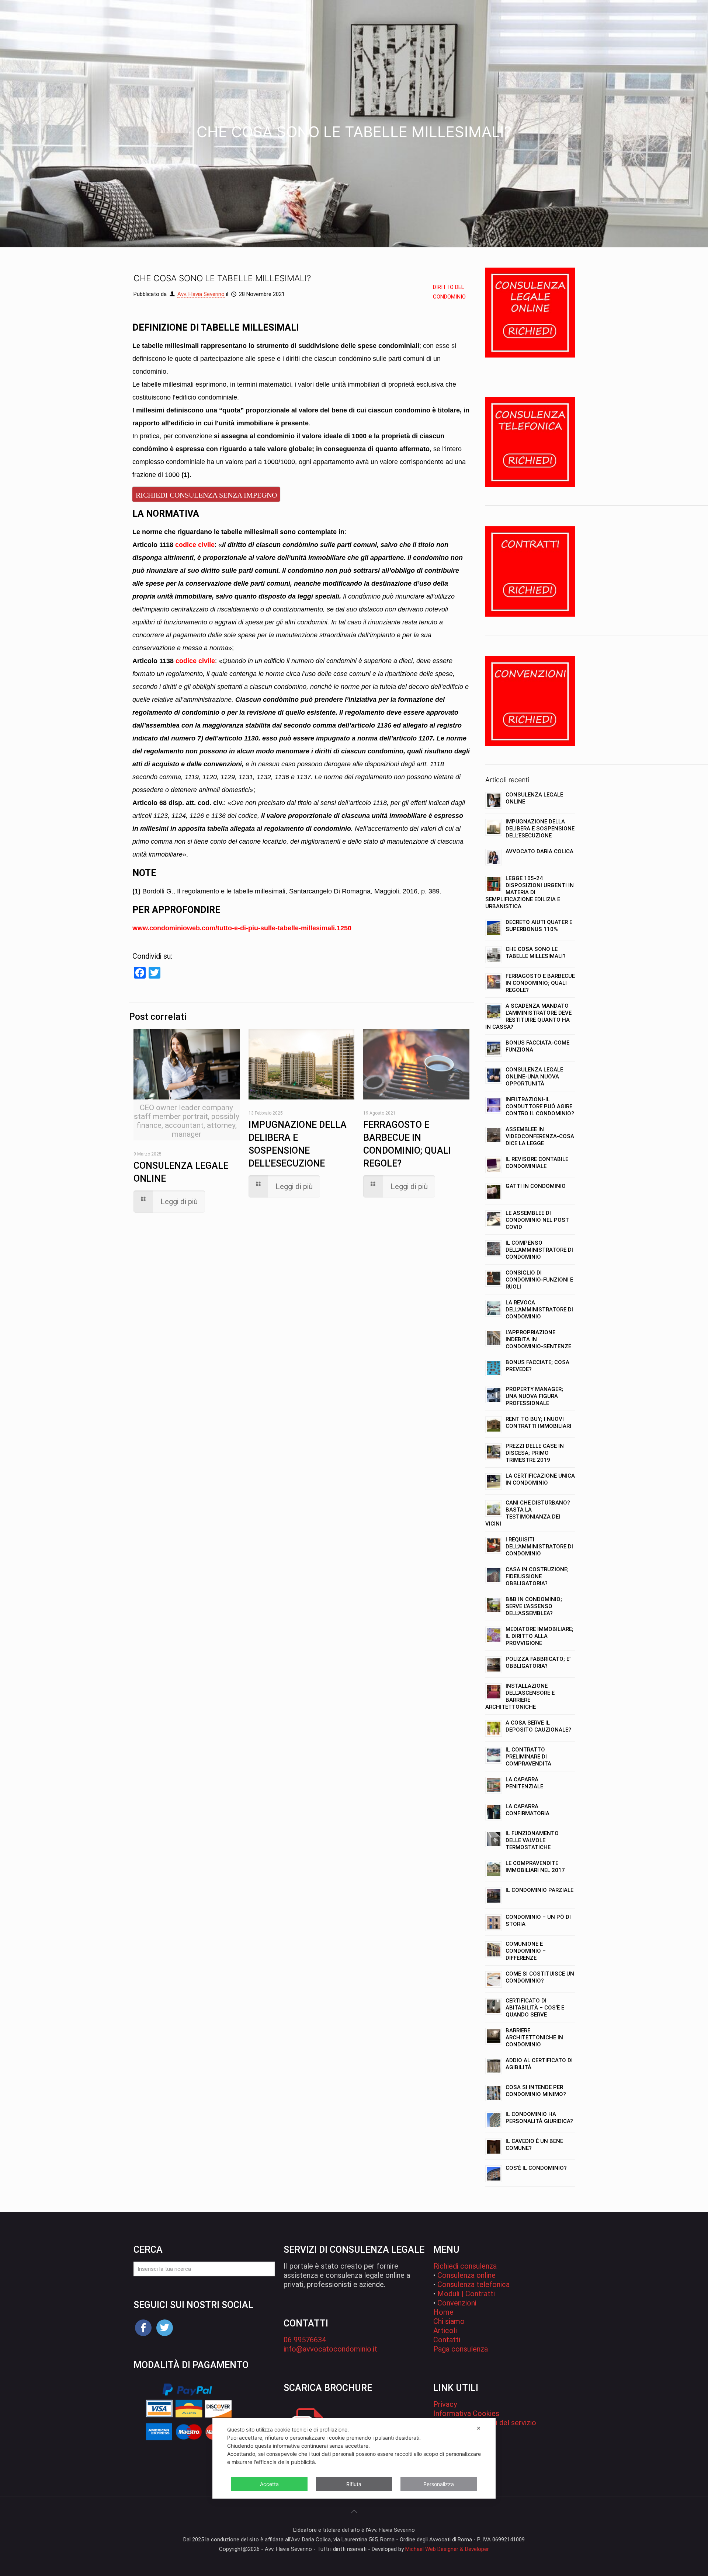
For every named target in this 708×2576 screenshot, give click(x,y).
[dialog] (354, 2458)
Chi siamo (449, 2321)
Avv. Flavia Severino (201, 294)
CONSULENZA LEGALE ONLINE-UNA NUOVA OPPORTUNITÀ (534, 1077)
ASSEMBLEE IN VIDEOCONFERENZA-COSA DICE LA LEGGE (540, 1136)
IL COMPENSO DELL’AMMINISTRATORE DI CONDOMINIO (539, 1250)
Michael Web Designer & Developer (447, 2549)
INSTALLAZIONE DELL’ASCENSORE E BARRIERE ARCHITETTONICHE (520, 1696)
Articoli (445, 2331)
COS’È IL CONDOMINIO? (536, 2168)
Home (443, 2312)
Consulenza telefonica (473, 2284)
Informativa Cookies (466, 2413)
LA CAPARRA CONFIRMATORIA (527, 1810)
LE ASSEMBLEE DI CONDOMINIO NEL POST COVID (537, 1220)
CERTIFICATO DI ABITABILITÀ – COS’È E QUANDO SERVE (535, 2008)
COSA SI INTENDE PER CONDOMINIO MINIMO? (536, 2091)
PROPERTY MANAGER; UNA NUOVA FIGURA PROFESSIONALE (534, 1396)
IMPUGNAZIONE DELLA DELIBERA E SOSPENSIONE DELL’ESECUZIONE (540, 829)
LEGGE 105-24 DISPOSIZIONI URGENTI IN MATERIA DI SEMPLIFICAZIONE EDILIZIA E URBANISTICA (530, 892)
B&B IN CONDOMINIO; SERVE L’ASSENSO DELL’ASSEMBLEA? (534, 1606)
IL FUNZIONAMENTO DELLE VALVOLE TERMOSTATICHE (532, 1840)
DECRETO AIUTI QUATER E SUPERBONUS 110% (539, 926)
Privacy (445, 2404)
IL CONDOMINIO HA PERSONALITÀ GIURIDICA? (539, 2118)
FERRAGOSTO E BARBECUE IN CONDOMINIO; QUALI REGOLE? (540, 983)
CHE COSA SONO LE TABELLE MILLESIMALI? (536, 953)
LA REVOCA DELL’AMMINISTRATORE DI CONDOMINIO (539, 1310)
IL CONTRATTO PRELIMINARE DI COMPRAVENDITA (528, 1757)
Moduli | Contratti (466, 2294)
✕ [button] (479, 2428)
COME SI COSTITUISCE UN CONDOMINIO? (540, 1977)
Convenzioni (457, 2303)
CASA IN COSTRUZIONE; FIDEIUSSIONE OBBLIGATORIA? (537, 1576)
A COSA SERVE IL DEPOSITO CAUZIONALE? (538, 1726)
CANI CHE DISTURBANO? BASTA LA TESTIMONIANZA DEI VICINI (528, 1513)
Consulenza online (466, 2275)
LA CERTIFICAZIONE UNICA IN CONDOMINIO (540, 1479)
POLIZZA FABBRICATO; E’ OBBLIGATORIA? (538, 1662)
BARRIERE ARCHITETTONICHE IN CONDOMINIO (534, 2038)
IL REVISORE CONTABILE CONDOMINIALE (537, 1163)
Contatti (447, 2340)
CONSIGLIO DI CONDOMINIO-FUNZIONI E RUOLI (539, 1280)
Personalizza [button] (439, 2484)
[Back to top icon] (354, 2511)
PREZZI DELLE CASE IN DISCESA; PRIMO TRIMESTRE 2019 (535, 1453)
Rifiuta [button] (354, 2484)
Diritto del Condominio (449, 292)
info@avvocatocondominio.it (330, 2349)
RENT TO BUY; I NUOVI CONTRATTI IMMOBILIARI (538, 1423)
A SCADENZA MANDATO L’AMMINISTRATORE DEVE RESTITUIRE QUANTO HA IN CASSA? (528, 1016)
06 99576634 (305, 2340)
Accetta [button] (269, 2484)
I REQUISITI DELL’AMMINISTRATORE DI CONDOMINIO (539, 1547)
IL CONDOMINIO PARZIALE (539, 1890)
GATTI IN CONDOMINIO (536, 1186)
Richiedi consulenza (465, 2266)
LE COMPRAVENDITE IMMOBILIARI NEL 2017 (535, 1867)
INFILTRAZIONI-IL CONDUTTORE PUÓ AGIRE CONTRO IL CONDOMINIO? (540, 1106)
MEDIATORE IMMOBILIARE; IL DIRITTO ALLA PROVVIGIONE (539, 1636)
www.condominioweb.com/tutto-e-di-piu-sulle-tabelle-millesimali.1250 (242, 928)
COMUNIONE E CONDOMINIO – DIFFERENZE (526, 1951)
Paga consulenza (461, 2349)
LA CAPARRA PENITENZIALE (524, 1783)
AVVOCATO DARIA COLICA (539, 851)
